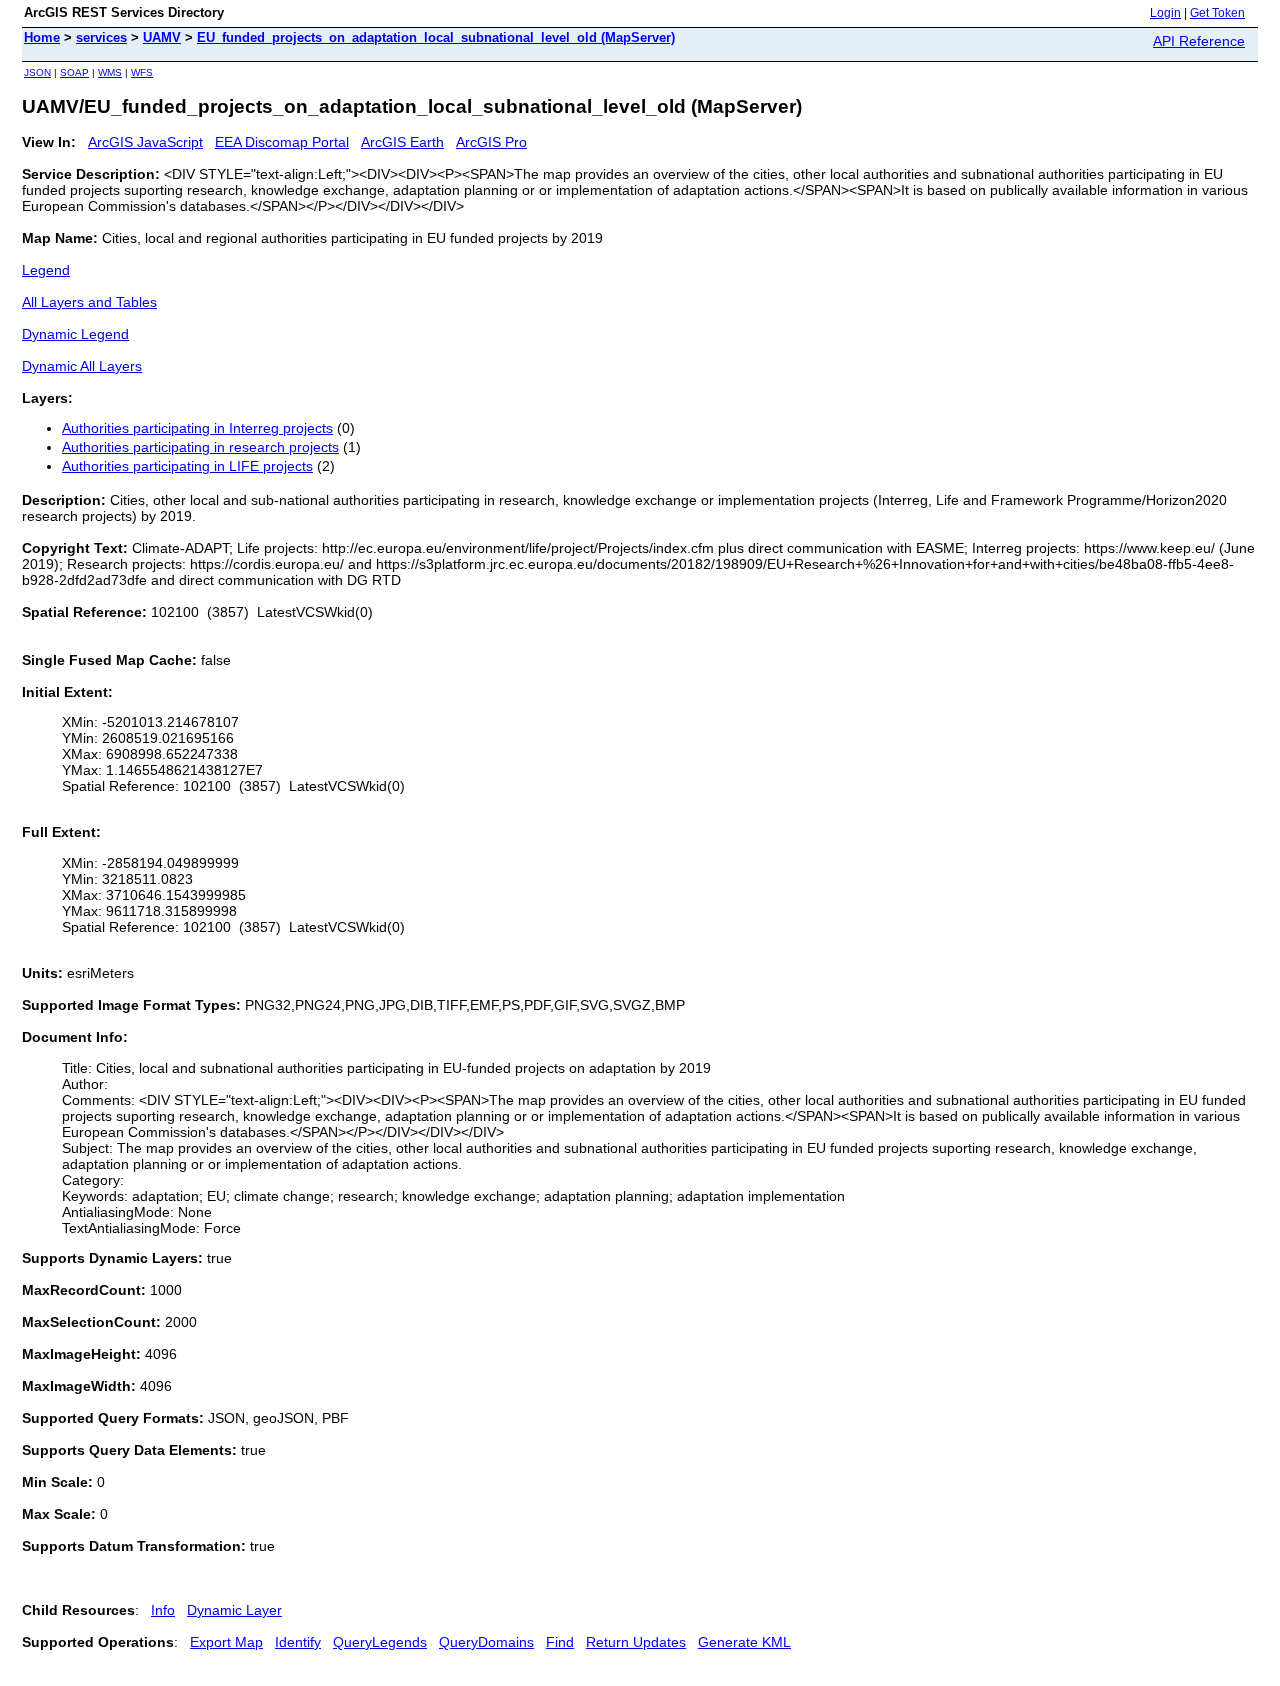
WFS (142, 72)
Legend (46, 270)
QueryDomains (486, 1642)
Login (1165, 13)
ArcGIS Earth (402, 142)
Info (163, 1610)
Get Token (1217, 13)
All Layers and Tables (89, 302)
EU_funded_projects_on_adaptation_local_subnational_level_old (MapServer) (436, 37)
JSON (37, 72)
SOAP (74, 72)
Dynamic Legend (75, 334)
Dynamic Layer (234, 1610)
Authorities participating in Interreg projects (197, 428)
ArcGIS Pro (491, 142)
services (101, 37)
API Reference (1199, 41)
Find (560, 1642)
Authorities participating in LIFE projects (187, 466)
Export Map (226, 1642)
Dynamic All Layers (82, 366)
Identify (298, 1642)
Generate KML (744, 1642)
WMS (110, 72)
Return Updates (636, 1642)
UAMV (162, 37)
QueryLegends (380, 1642)
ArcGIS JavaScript (145, 142)
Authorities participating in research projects (200, 447)
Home (42, 37)
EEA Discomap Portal (282, 142)
